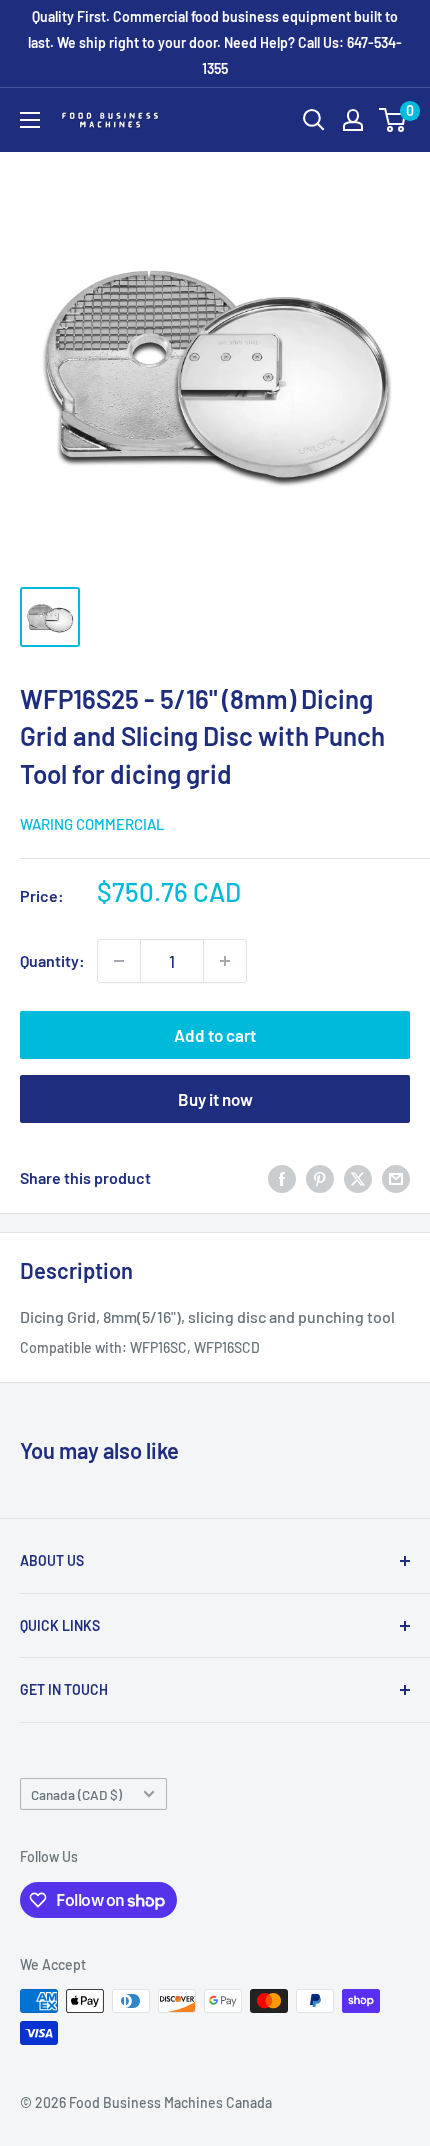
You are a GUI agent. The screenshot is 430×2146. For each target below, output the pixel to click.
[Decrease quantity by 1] (119, 961)
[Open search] (314, 120)
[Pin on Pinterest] (320, 1178)
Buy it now (215, 1099)
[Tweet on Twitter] (358, 1178)
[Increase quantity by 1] (225, 961)
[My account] (353, 120)
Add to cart (215, 1035)
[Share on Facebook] (282, 1178)
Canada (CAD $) (76, 1794)
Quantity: (52, 960)
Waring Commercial (92, 824)
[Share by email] (396, 1178)
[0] (393, 120)
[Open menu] (30, 120)
